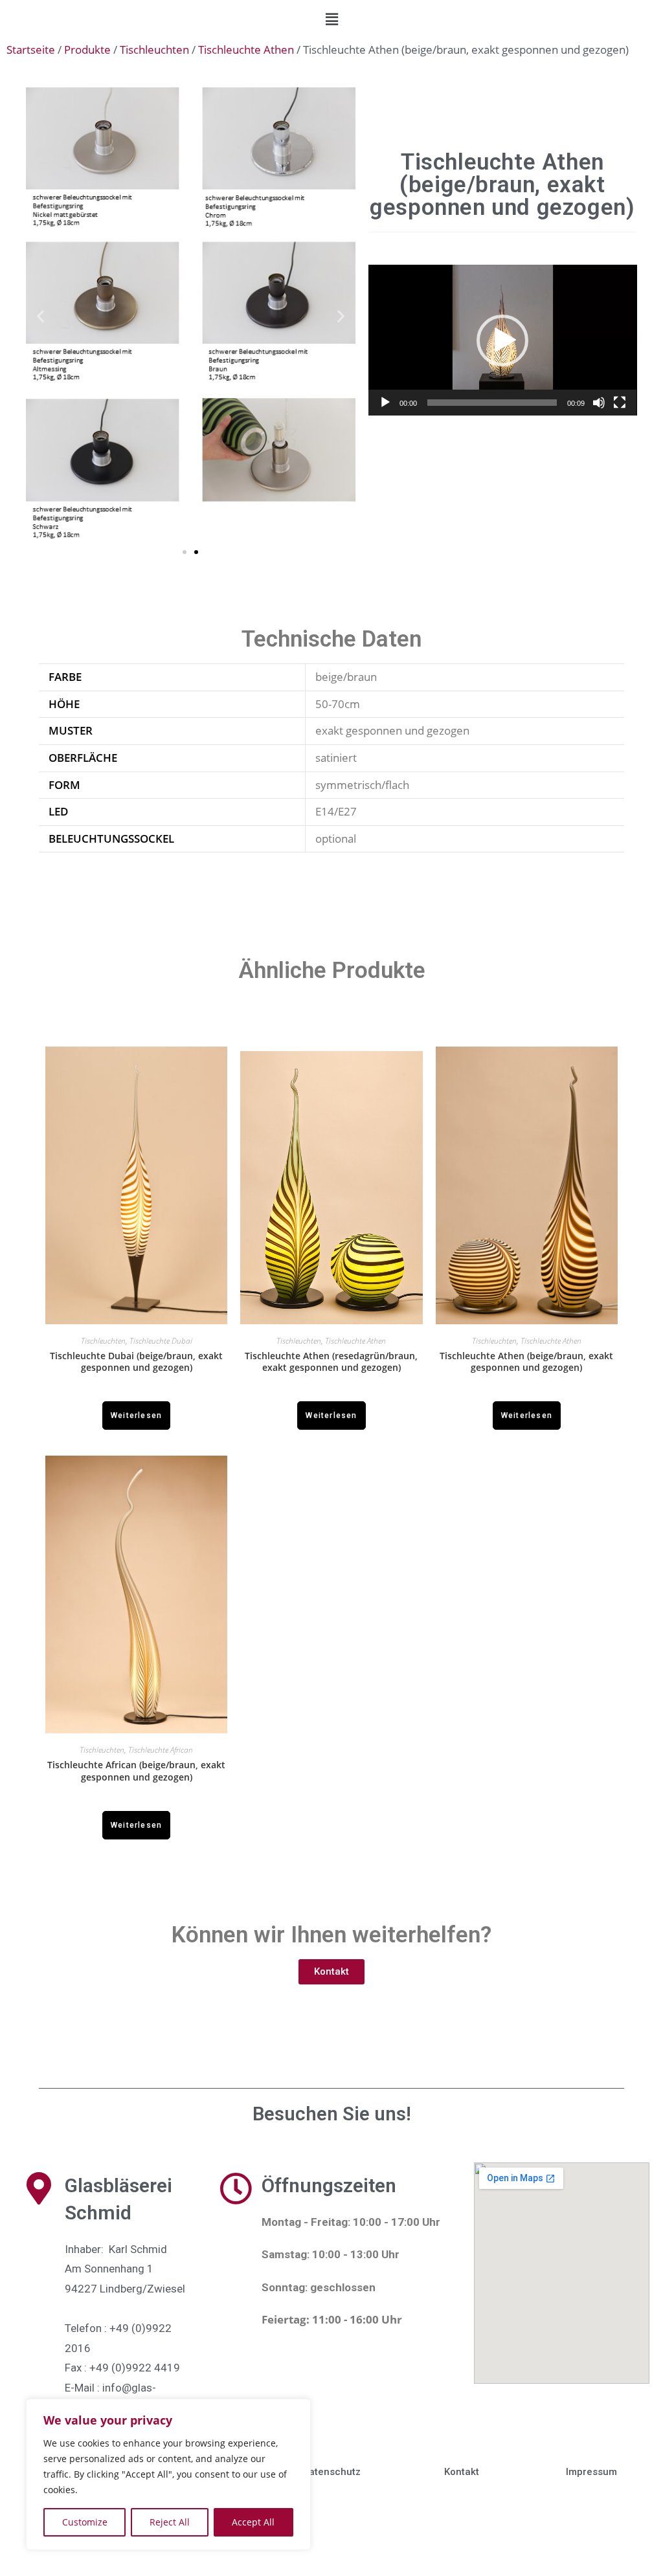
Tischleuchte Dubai (161, 1341)
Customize (85, 2522)
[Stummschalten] (599, 403)
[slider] (492, 403)
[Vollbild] (620, 403)
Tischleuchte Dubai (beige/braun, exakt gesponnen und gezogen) (136, 1362)
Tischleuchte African (161, 1750)
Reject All (170, 2522)
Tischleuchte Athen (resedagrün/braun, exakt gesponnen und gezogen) (331, 1362)
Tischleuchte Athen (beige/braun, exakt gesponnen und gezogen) (526, 1362)
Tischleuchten (154, 50)
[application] (503, 340)
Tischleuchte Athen (246, 50)
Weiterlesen (136, 1416)
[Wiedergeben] (385, 403)
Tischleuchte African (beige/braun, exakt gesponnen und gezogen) (136, 1771)
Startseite (31, 50)
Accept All (253, 2522)
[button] (331, 19)
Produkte (87, 50)
